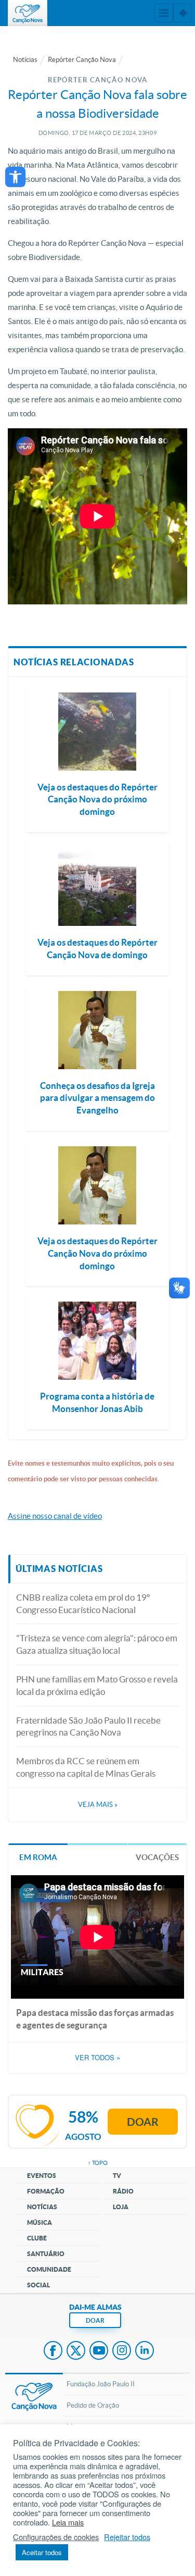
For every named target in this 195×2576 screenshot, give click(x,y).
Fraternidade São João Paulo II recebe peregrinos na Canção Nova (88, 1726)
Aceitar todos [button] (42, 2552)
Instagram (122, 2351)
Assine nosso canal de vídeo (55, 1516)
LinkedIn (145, 2351)
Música (40, 2222)
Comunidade (49, 2269)
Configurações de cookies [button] (56, 2537)
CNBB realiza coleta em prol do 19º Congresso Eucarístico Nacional (83, 1603)
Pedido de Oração (93, 2405)
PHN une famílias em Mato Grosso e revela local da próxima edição (97, 1685)
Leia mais (68, 2522)
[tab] (38, 1857)
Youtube (99, 2351)
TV (117, 2176)
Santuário (46, 2254)
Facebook (53, 2351)
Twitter (76, 2351)
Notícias (25, 60)
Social (38, 2285)
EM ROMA (38, 1857)
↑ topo (98, 2163)
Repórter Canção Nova (82, 60)
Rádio (123, 2191)
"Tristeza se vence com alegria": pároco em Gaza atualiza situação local (97, 1644)
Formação (46, 2191)
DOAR (95, 2320)
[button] (15, 177)
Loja (121, 2207)
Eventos (42, 2176)
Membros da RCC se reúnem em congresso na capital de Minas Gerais (86, 1767)
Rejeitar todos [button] (127, 2537)
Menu (164, 13)
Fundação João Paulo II (101, 2384)
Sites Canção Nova (183, 13)
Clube (37, 2238)
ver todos (97, 2058)
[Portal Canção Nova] (28, 13)
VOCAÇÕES (157, 1857)
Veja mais (98, 1805)
